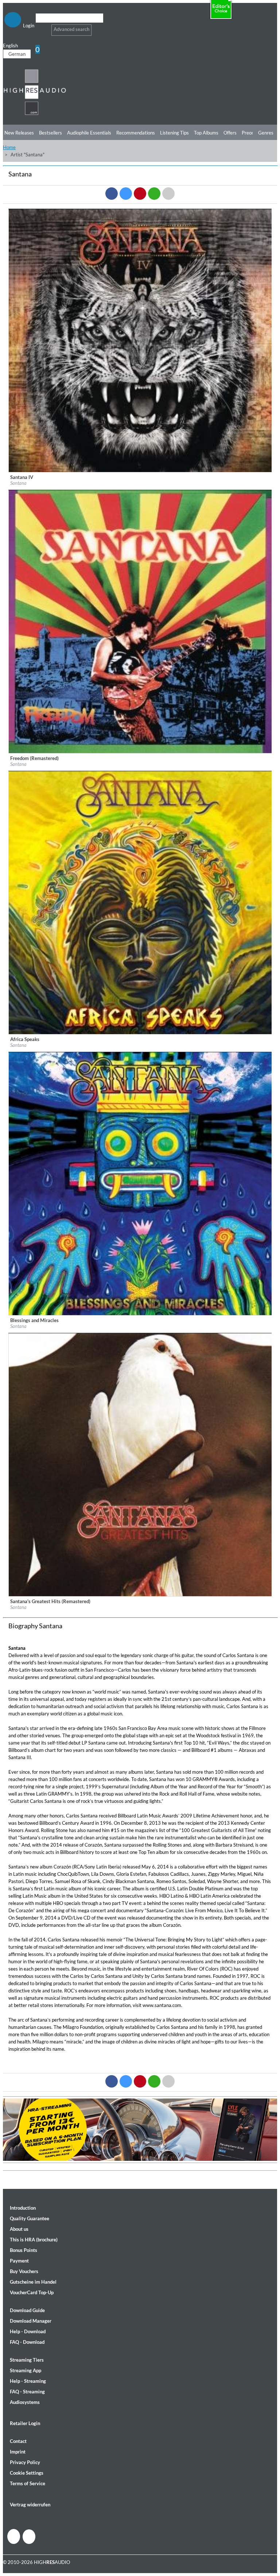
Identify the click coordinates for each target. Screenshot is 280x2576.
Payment (19, 2261)
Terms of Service (28, 2483)
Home (9, 147)
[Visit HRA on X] (29, 2537)
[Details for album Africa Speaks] (140, 1033)
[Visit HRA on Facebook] (14, 2536)
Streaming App (26, 2370)
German (17, 54)
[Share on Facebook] (112, 194)
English (10, 46)
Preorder (251, 133)
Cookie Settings (27, 2473)
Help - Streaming (28, 2381)
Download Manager (31, 2321)
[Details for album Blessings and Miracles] (140, 1314)
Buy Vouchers (24, 2271)
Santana (18, 483)
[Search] (40, 27)
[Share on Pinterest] (140, 194)
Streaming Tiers (27, 2360)
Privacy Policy (25, 2462)
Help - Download (28, 2331)
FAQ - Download (27, 2342)
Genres (266, 133)
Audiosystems (25, 2402)
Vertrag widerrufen (30, 2505)
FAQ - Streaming (27, 2392)
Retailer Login (25, 2423)
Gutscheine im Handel (33, 2282)
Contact (18, 2441)
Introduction (23, 2208)
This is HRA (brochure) (34, 2240)
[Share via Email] (168, 194)
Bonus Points (24, 2250)
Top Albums (206, 133)
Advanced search (71, 29)
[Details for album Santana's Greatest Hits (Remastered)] (140, 1595)
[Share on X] (126, 194)
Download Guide (27, 2310)
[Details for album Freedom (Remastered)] (140, 752)
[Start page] (35, 114)
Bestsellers (50, 133)
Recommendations (136, 133)
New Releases (19, 133)
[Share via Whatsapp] (154, 194)
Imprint (18, 2452)
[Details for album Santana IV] (140, 471)
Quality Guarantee (30, 2218)
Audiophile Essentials (89, 133)
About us (19, 2229)
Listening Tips (174, 133)
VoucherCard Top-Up (32, 2292)
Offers (230, 133)
